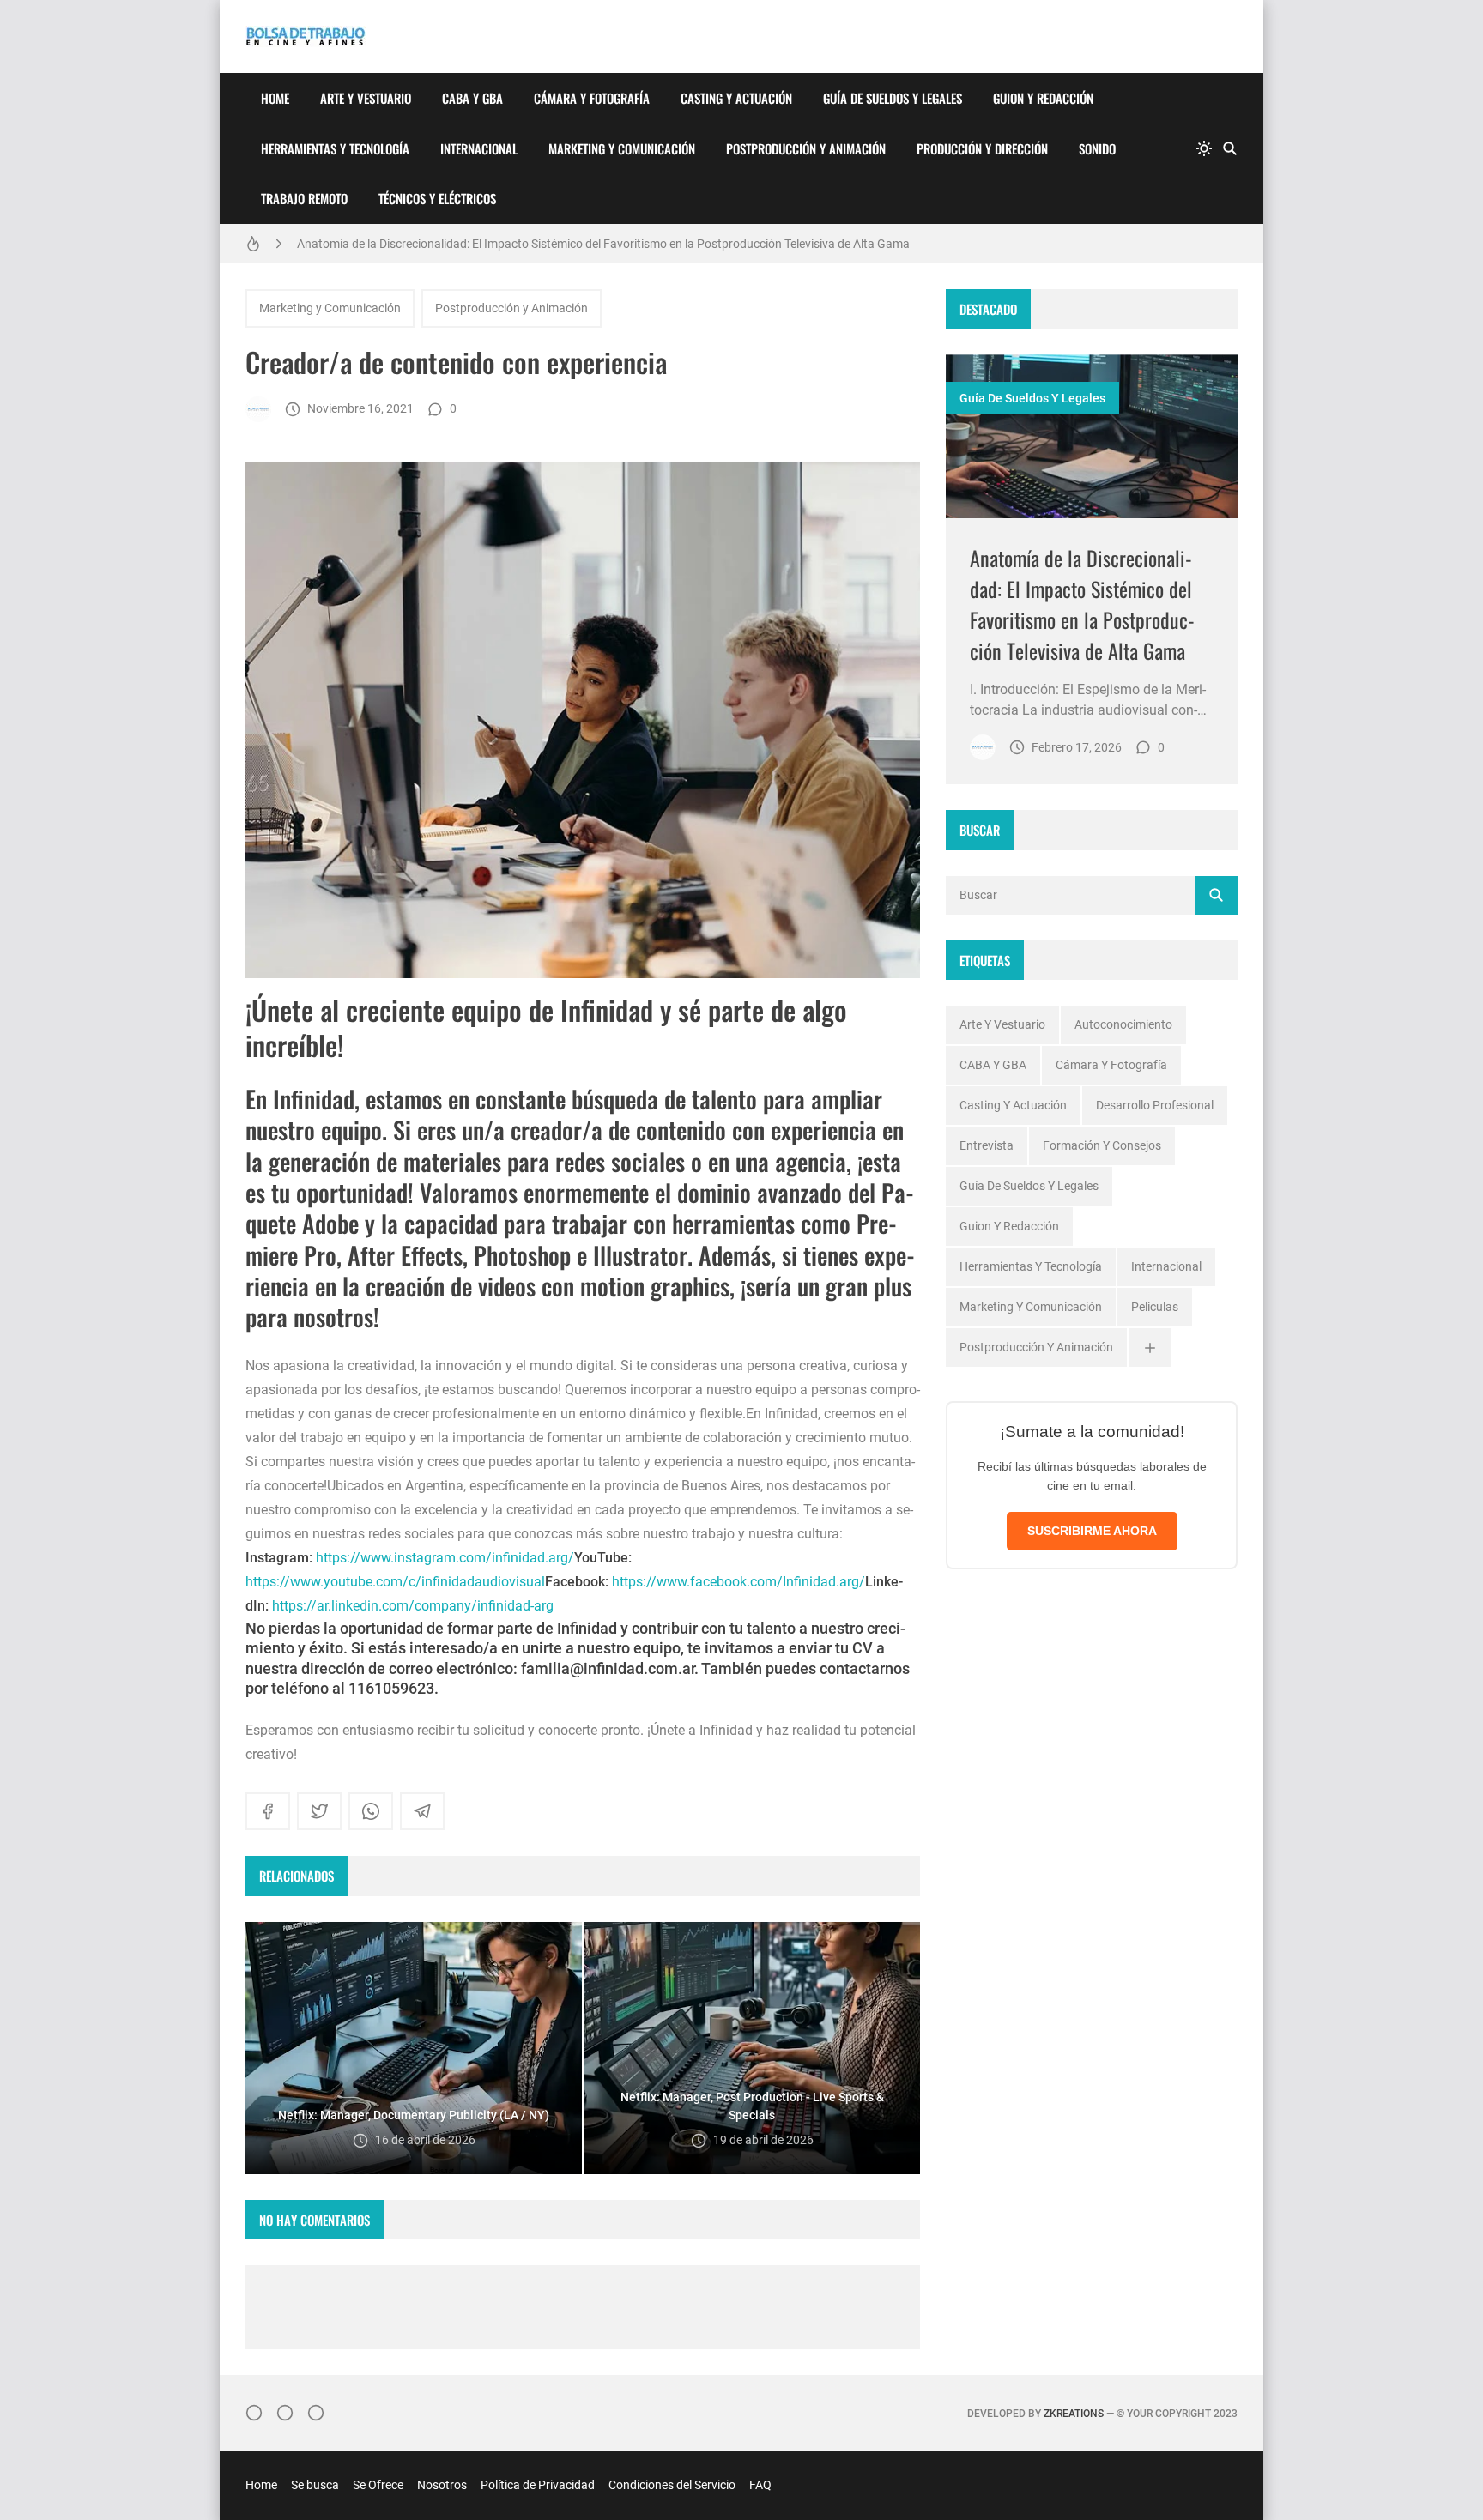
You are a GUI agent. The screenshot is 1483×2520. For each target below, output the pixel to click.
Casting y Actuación (736, 98)
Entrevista (987, 1145)
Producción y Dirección (982, 148)
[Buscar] (1230, 148)
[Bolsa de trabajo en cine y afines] (258, 409)
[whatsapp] (371, 1811)
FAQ (760, 2485)
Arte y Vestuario (366, 98)
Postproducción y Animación (806, 148)
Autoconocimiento (1123, 1024)
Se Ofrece (378, 2485)
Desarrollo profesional (1155, 1105)
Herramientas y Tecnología (335, 148)
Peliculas (1155, 1307)
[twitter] (319, 1811)
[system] (1204, 148)
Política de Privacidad (538, 2485)
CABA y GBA (472, 98)
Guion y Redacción (1043, 98)
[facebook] (268, 1811)
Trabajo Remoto (304, 198)
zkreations (1074, 2414)
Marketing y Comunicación (622, 148)
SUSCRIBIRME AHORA (1092, 1531)
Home (275, 98)
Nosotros (442, 2485)
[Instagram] (254, 2413)
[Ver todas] (1150, 1348)
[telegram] (422, 1811)
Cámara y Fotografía (592, 98)
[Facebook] (285, 2413)
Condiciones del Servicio (672, 2485)
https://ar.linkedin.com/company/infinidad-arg (413, 1606)
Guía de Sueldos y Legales (893, 98)
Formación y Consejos (1102, 1145)
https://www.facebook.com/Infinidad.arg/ (738, 1582)
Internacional (479, 148)
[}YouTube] (316, 2413)
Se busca (315, 2485)
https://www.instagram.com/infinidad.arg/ (445, 1558)
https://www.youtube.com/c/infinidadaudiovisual (395, 1582)
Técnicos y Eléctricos (437, 198)
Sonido (1097, 148)
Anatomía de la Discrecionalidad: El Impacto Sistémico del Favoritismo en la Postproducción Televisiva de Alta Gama (603, 244)
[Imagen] (1092, 436)
